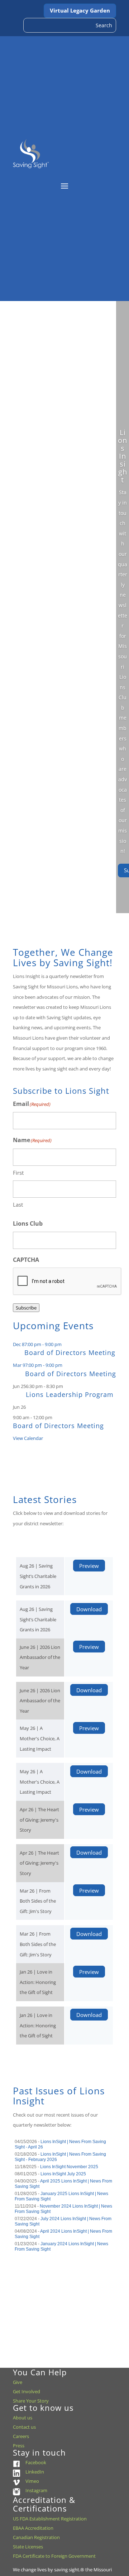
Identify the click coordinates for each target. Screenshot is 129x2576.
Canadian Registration (36, 2537)
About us (23, 2418)
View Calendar (28, 1438)
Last (18, 1204)
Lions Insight (123, 456)
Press (19, 2446)
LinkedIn (35, 2472)
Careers (21, 2436)
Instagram (36, 2490)
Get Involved (27, 2391)
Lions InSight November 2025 (69, 2167)
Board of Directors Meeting (70, 1353)
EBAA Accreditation (33, 2528)
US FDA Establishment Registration (50, 2519)
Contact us (24, 2427)
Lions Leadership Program (70, 1394)
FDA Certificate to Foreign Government (54, 2556)
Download (89, 1609)
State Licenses (28, 2547)
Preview (89, 1565)
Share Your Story (31, 2401)
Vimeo (32, 2481)
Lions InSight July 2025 (63, 2174)
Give (18, 2382)
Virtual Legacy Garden (80, 10)
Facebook (36, 2462)
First (18, 1173)
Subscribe (26, 1308)
